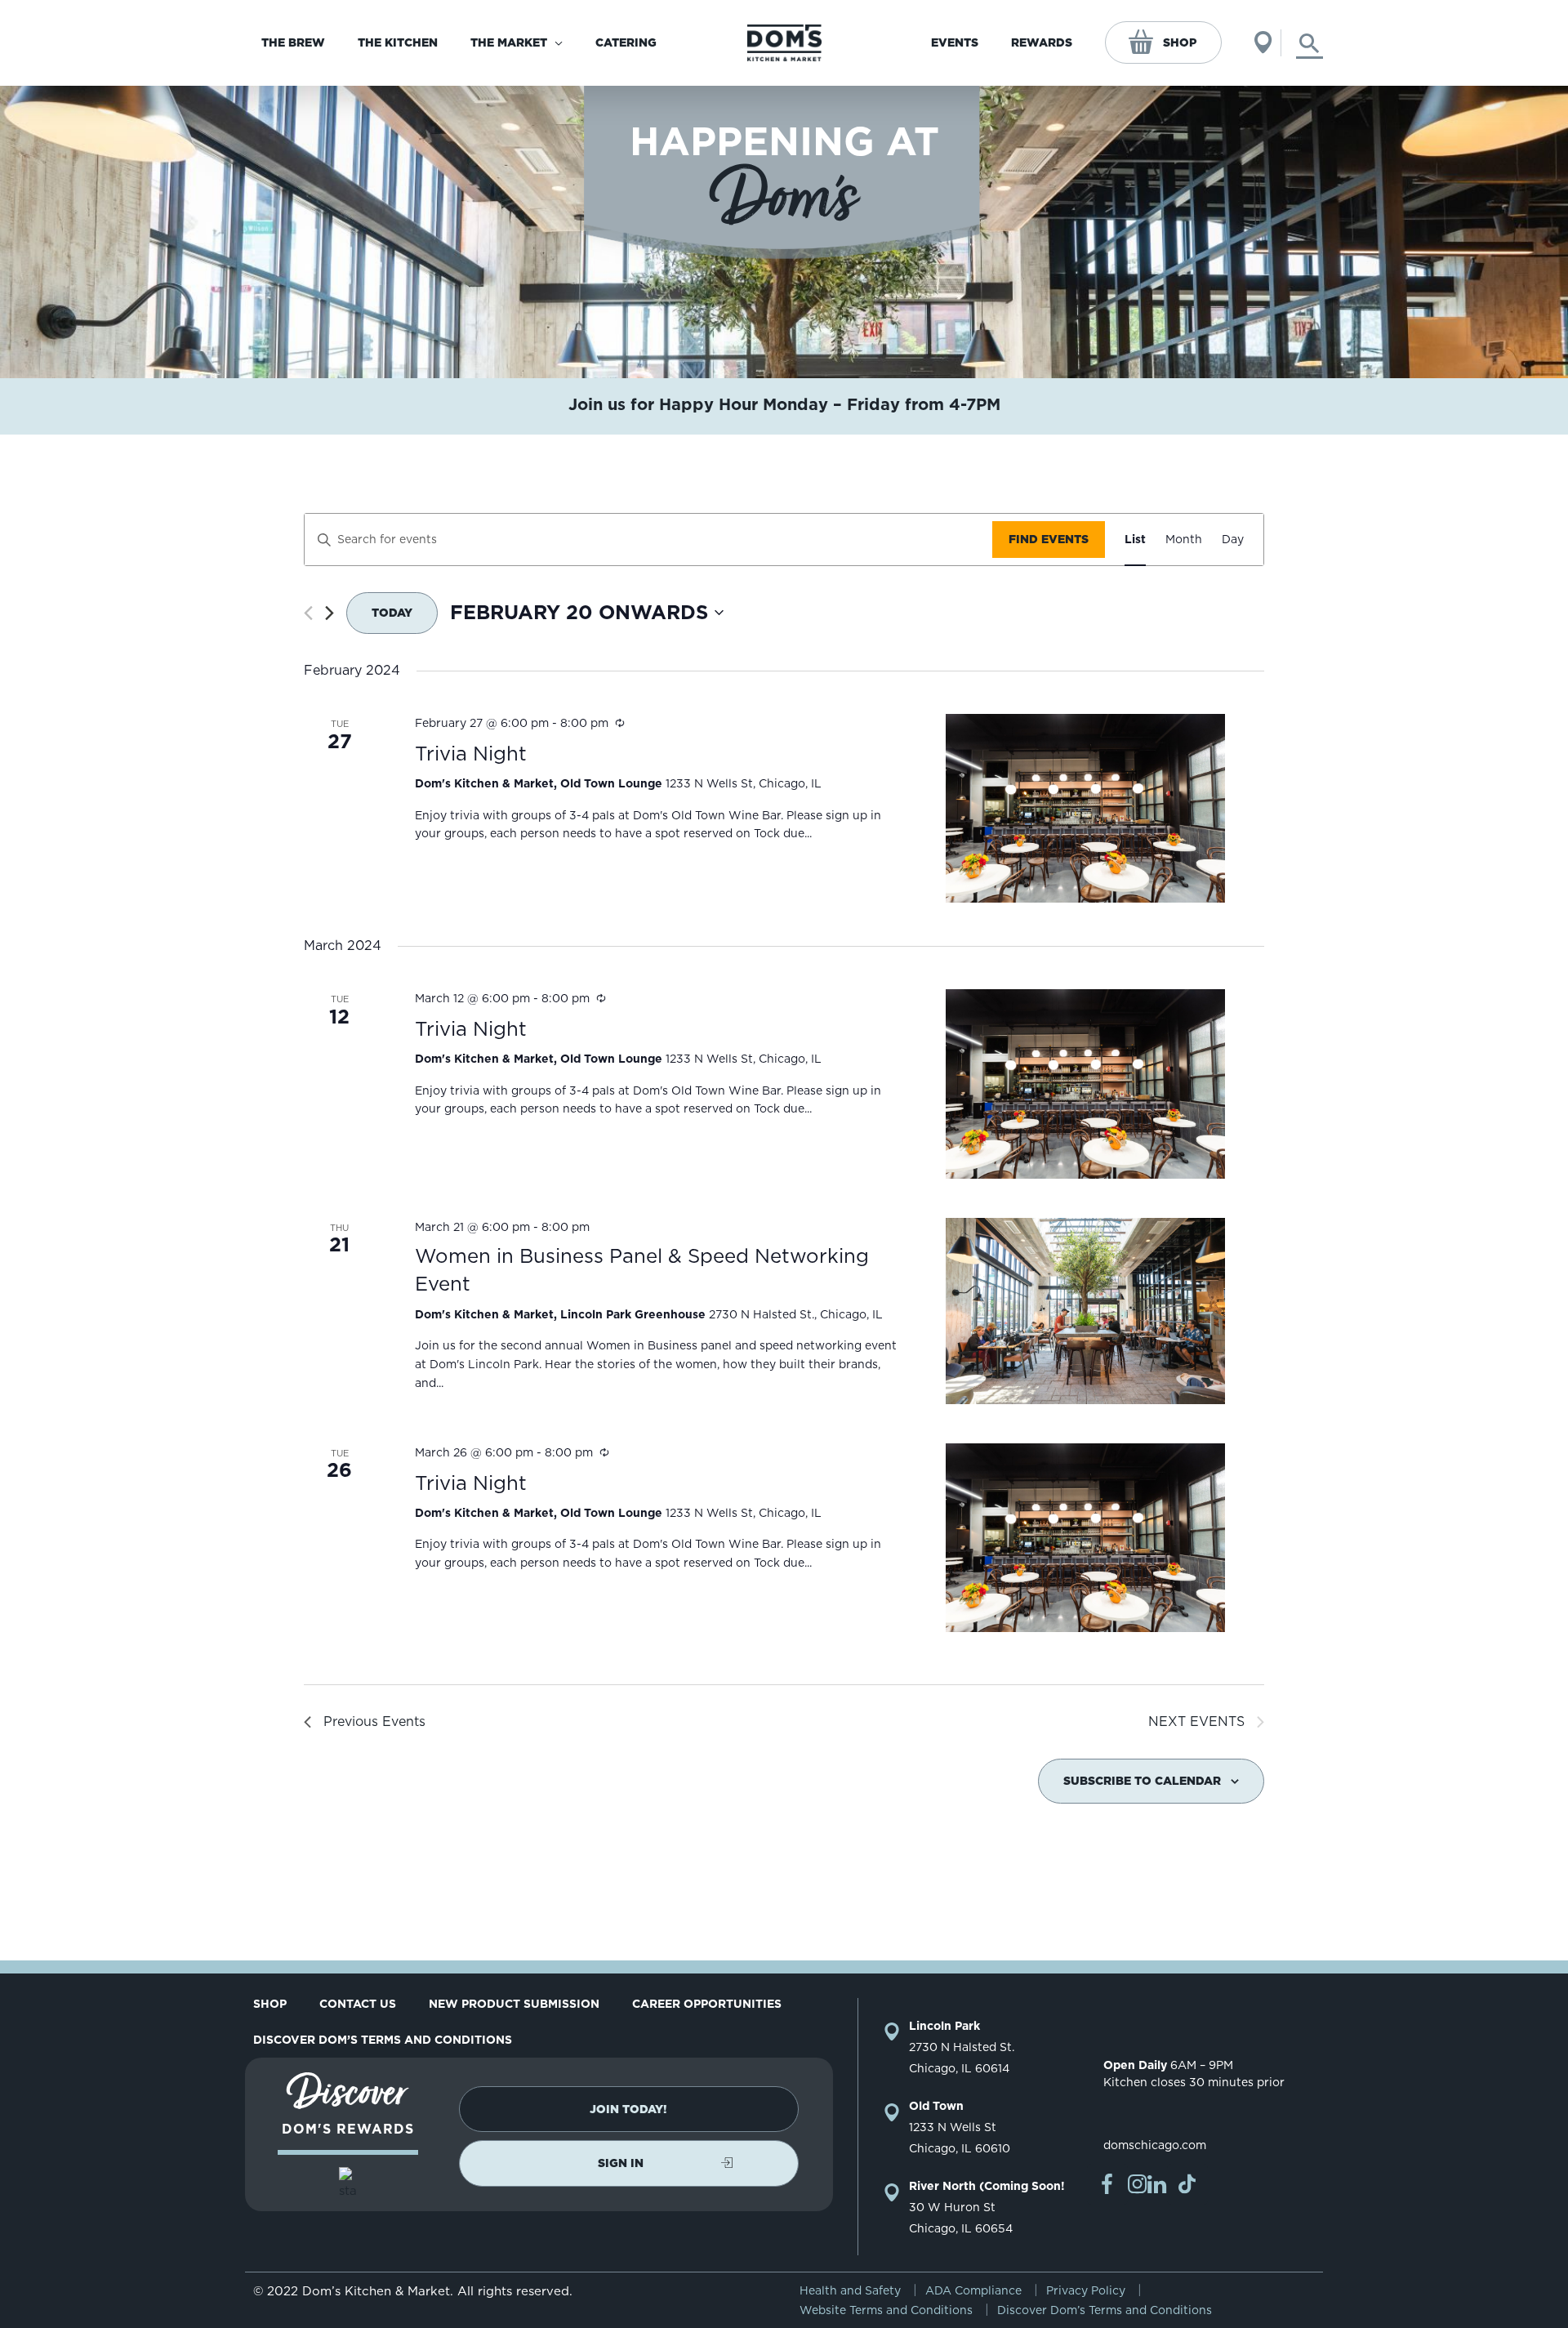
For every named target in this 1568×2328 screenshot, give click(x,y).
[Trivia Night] (1085, 808)
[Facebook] (1107, 2184)
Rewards (1042, 42)
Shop (1180, 42)
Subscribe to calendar (1142, 1781)
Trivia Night (471, 754)
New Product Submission (514, 2004)
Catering (626, 42)
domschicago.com (1155, 2145)
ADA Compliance (973, 2290)
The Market (509, 42)
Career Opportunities (707, 2004)
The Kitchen (398, 42)
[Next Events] (330, 613)
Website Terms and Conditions (886, 2310)
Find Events (1049, 539)
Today (392, 613)
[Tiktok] (1187, 2184)
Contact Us (358, 2004)
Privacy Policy (1086, 2290)
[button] (629, 2109)
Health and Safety (850, 2290)
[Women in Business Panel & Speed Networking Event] (1085, 1311)
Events (955, 42)
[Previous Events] (308, 613)
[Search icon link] (1310, 43)
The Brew (293, 42)
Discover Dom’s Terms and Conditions (383, 2040)
